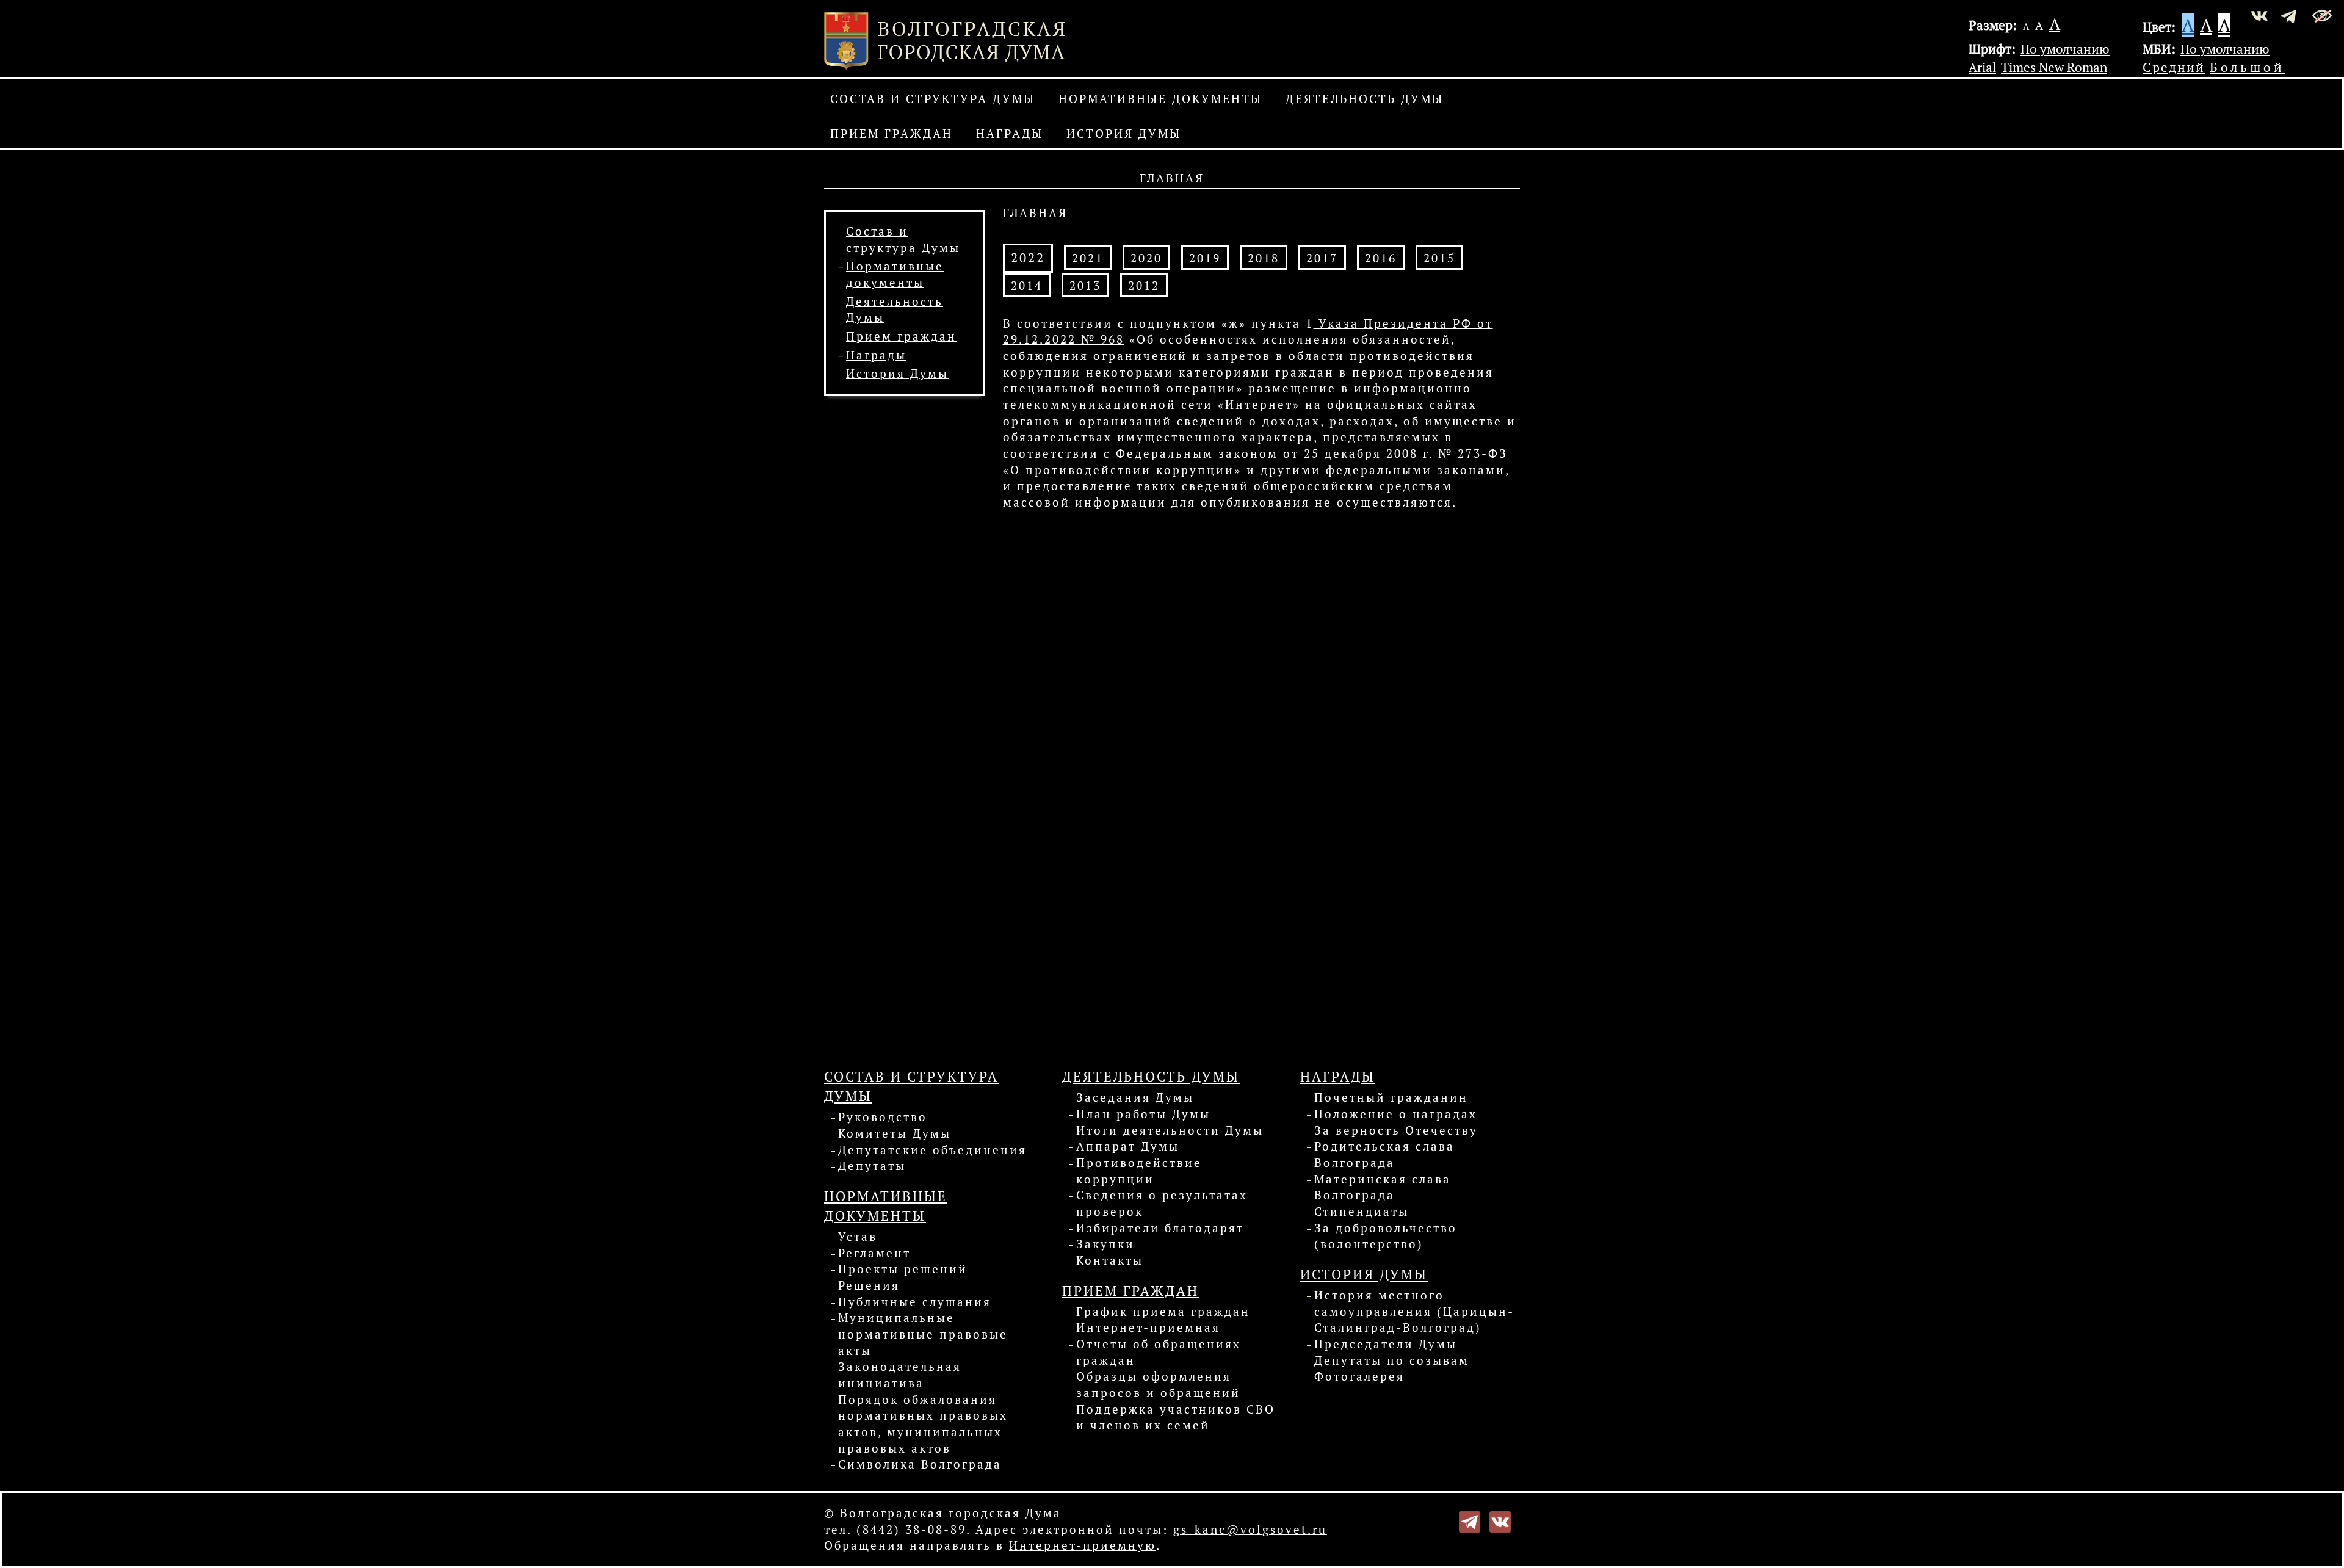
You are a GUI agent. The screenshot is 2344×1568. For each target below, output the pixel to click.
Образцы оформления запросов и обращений (1158, 1385)
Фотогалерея (1359, 1376)
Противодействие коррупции (1139, 1171)
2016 (1381, 258)
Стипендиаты (1362, 1212)
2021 (1088, 258)
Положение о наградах (1396, 1114)
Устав (858, 1237)
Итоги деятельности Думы (1170, 1130)
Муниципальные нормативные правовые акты (923, 1334)
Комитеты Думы (895, 1133)
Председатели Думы (1386, 1344)
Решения (869, 1285)
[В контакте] (1500, 1520)
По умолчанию (2065, 49)
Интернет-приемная (1148, 1328)
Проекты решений (903, 1269)
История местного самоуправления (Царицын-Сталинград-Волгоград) (1414, 1311)
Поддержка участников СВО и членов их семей (1176, 1418)
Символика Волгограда (920, 1464)
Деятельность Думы (1365, 99)
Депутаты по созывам (1392, 1360)
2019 (1205, 258)
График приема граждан (1163, 1312)
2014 (1027, 286)
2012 (1144, 286)
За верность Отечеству (1396, 1130)
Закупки (1105, 1244)
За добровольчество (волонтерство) (1386, 1236)
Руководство (883, 1117)
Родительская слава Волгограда (1384, 1154)
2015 (1439, 258)
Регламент (874, 1253)
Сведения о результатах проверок (1162, 1203)
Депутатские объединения (932, 1150)
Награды (1010, 134)
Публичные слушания (915, 1302)
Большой (2247, 67)
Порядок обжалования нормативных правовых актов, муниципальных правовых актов (923, 1424)
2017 (1322, 258)
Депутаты (872, 1166)
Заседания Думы (1135, 1097)
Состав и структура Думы (933, 99)
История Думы (1124, 134)
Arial (1982, 67)
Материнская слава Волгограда (1383, 1187)
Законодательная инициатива (900, 1375)
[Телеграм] (1470, 1520)
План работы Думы (1143, 1114)
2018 (1264, 258)
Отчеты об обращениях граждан (1159, 1352)
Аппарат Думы (1128, 1146)
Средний (2174, 67)
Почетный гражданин (1391, 1097)
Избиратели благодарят (1160, 1228)
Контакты (1110, 1260)
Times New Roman (2054, 67)
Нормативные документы (1160, 99)
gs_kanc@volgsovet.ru (1250, 1530)
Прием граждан (892, 134)
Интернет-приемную (1083, 1545)
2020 (1146, 258)
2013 (1085, 286)
